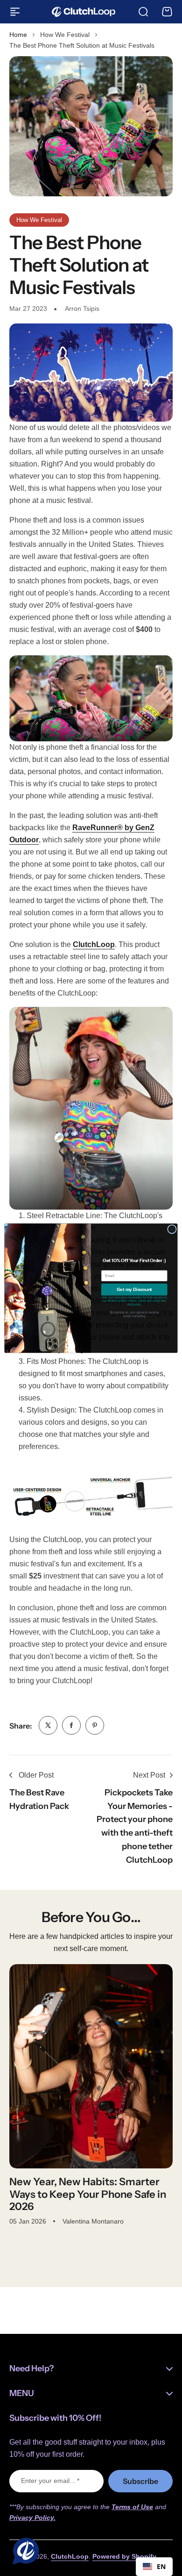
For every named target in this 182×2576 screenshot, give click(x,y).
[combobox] (154, 2567)
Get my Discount (134, 1289)
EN (161, 2566)
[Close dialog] (172, 1229)
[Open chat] (24, 2552)
